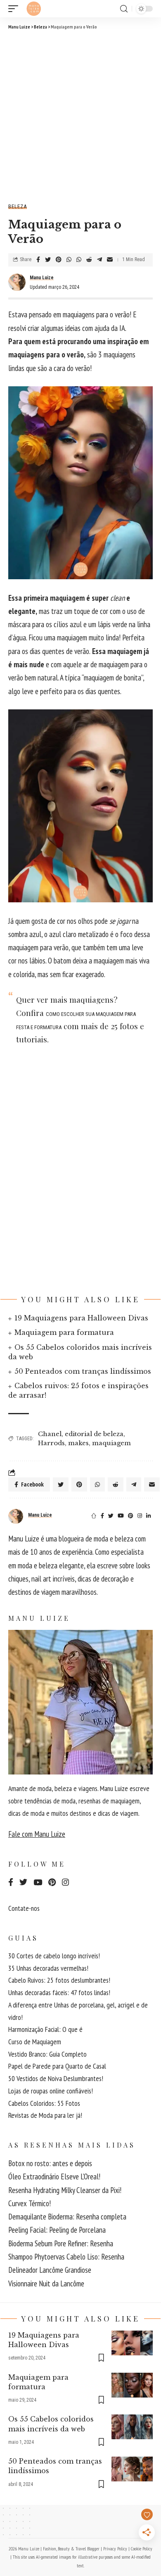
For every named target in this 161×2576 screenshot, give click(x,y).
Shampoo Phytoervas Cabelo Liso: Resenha (66, 2257)
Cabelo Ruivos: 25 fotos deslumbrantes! (59, 1980)
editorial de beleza (94, 1434)
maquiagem (111, 1443)
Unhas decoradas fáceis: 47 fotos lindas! (59, 1992)
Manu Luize (42, 278)
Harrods (51, 1443)
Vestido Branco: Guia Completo (47, 2054)
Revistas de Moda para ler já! (45, 2115)
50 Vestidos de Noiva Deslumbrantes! (56, 2078)
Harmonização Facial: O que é (45, 2029)
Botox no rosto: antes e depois (50, 2163)
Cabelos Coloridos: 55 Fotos (44, 2103)
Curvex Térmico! (30, 2203)
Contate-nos (24, 1908)
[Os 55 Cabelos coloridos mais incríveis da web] (132, 2427)
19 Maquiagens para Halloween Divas (81, 1318)
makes (78, 1443)
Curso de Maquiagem (35, 2042)
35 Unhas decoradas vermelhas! (48, 1968)
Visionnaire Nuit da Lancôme (46, 2283)
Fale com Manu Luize (37, 1834)
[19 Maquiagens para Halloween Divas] (132, 2343)
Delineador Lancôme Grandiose (50, 2270)
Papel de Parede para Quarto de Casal (57, 2066)
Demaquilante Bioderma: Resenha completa (67, 2217)
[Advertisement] (80, 115)
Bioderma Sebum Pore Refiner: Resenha (61, 2243)
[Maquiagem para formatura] (132, 2385)
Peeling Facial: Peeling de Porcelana (57, 2230)
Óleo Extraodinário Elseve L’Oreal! (54, 2176)
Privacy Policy (115, 2549)
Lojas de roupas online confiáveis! (51, 2091)
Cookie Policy (142, 2549)
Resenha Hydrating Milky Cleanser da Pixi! (65, 2190)
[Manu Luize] (34, 9)
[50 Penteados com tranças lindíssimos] (132, 2469)
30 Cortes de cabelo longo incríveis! (54, 1956)
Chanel (50, 1434)
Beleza (18, 206)
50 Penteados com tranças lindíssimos (83, 1371)
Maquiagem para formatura (64, 1332)
